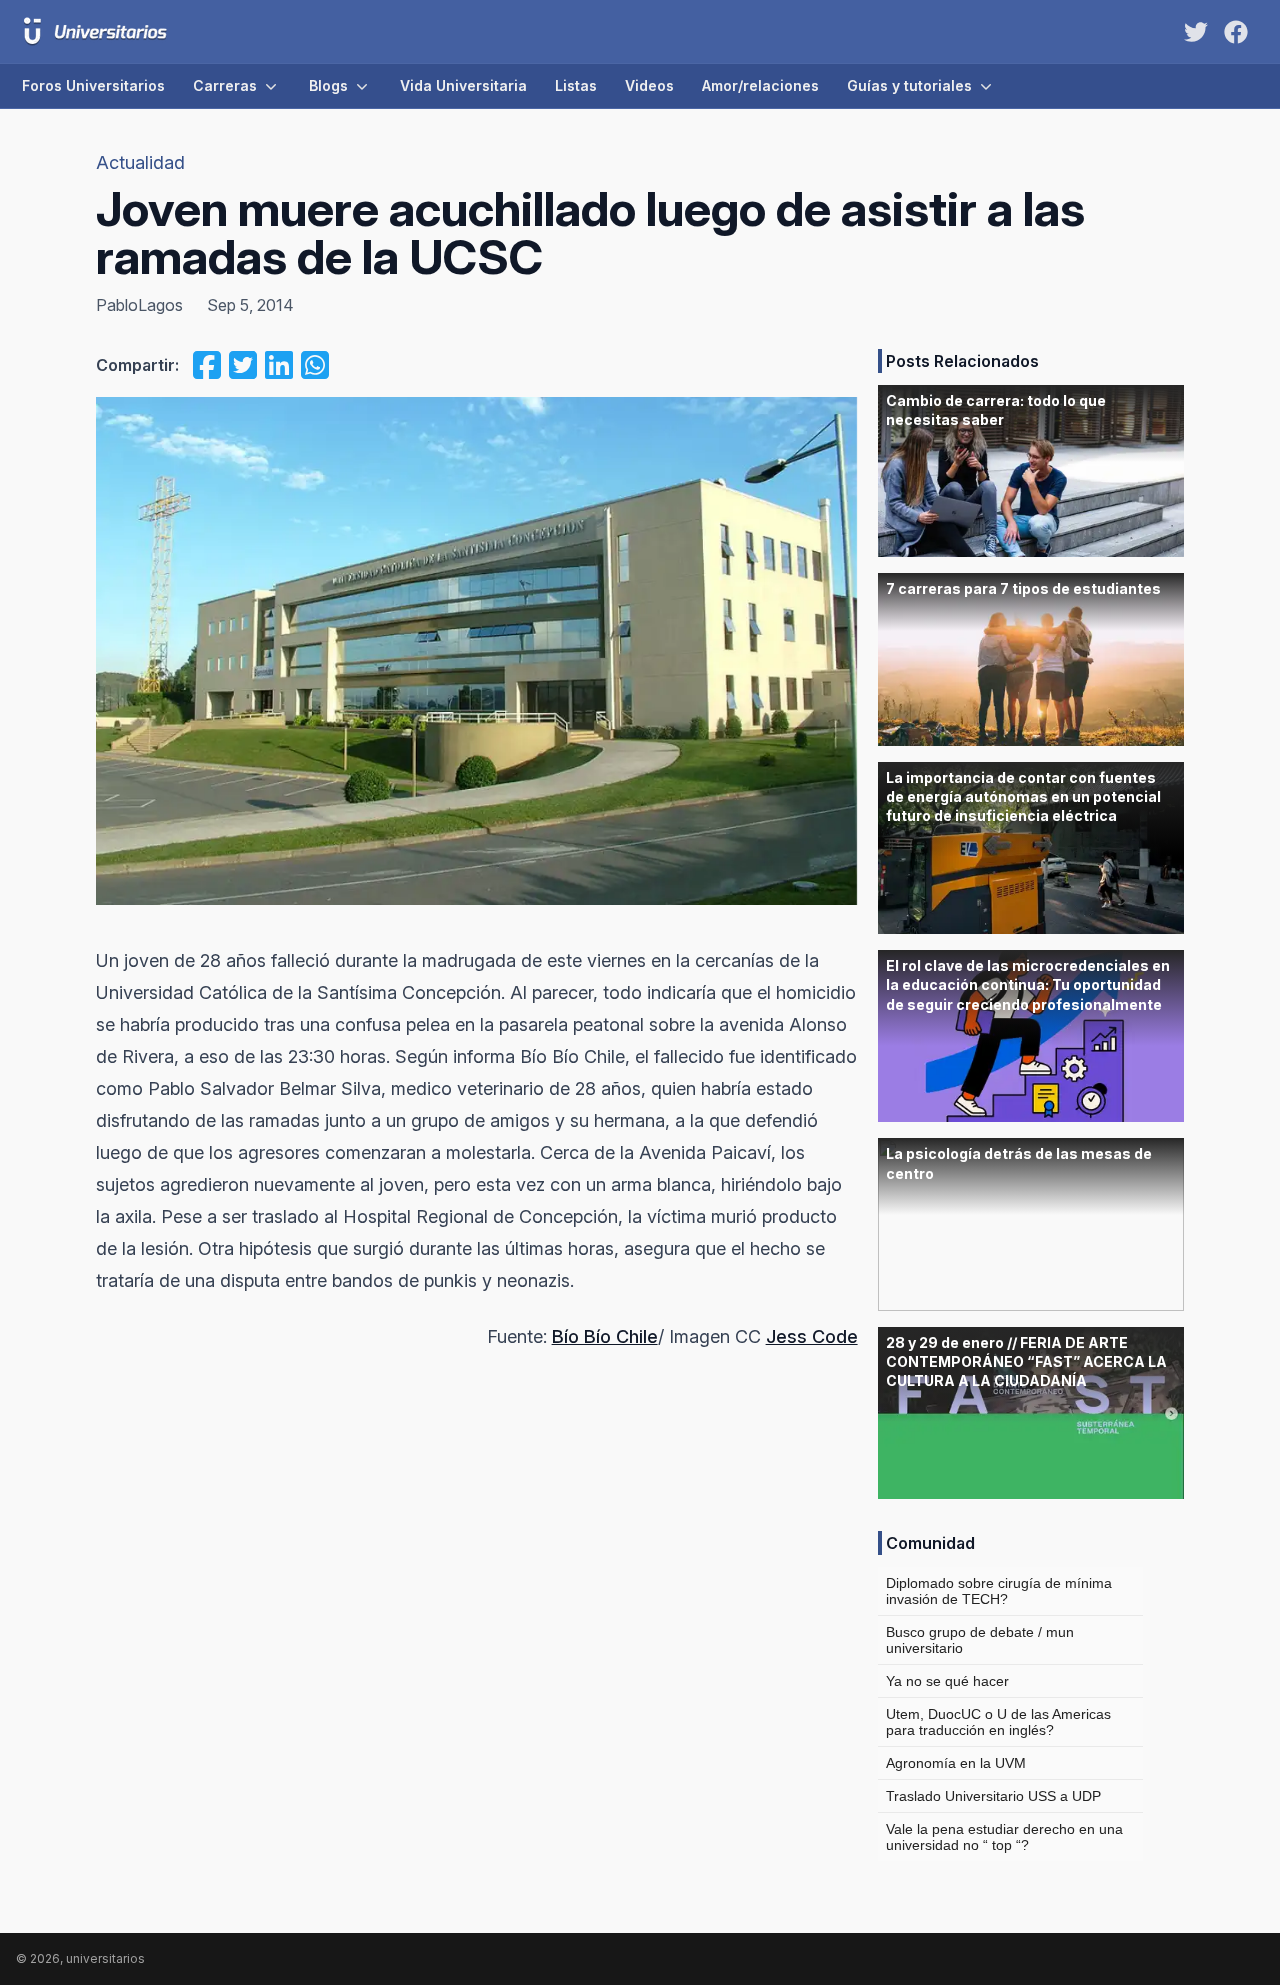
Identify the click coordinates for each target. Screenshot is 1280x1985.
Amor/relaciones (760, 85)
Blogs (328, 85)
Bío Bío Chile (605, 1336)
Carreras (225, 85)
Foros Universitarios (93, 85)
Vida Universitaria (463, 85)
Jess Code (812, 1336)
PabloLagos (139, 305)
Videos (649, 85)
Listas (576, 85)
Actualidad (140, 162)
